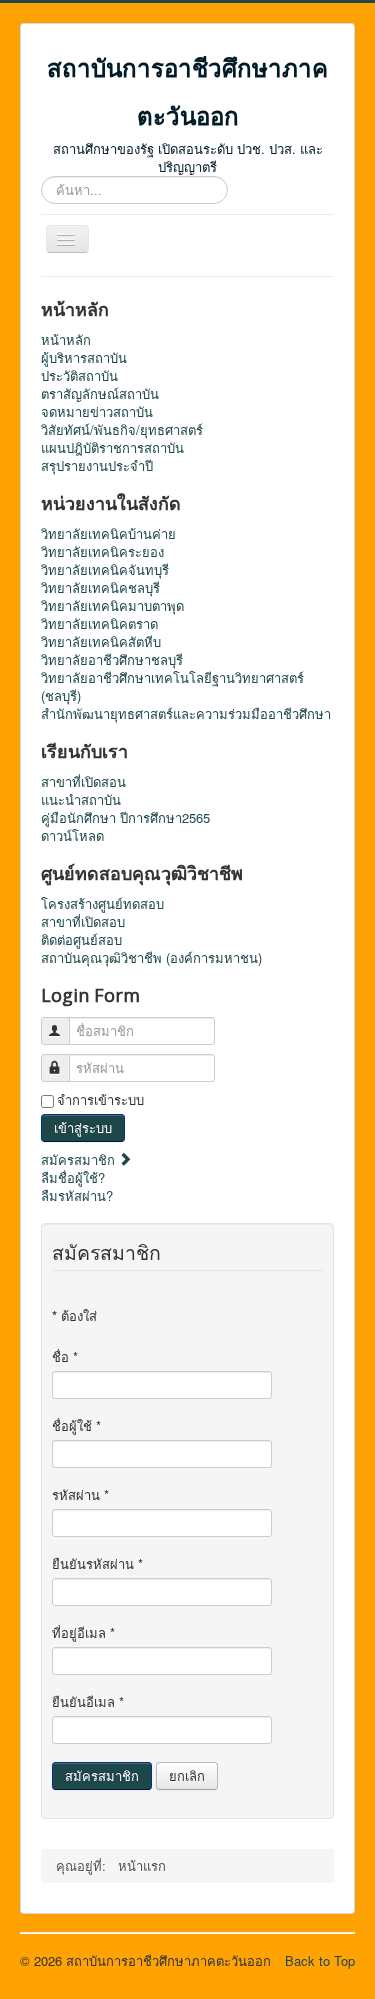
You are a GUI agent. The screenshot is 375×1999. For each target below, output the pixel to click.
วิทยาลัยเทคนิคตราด (99, 624)
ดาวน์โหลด (72, 836)
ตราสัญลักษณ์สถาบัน (100, 394)
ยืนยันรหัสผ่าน (97, 1564)
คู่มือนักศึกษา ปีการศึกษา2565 (125, 818)
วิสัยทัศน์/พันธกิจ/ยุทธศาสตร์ (122, 430)
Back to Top (320, 1960)
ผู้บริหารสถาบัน (84, 358)
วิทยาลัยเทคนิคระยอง (102, 552)
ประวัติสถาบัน (79, 376)
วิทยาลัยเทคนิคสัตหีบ (101, 642)
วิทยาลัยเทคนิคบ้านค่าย (108, 534)
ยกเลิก (187, 1775)
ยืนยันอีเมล (88, 1702)
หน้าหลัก (66, 340)
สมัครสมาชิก (80, 1159)
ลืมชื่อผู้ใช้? (73, 1177)
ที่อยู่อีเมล (83, 1633)
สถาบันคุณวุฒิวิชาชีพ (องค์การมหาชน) (151, 958)
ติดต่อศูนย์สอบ (81, 940)
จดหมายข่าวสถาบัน (97, 412)
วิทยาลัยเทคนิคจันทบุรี (105, 570)
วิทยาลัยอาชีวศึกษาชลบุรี (112, 660)
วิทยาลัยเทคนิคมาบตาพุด (112, 606)
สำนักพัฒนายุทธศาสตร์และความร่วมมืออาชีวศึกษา (186, 714)
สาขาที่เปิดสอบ (83, 922)
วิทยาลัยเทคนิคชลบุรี (100, 588)
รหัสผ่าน (80, 1495)
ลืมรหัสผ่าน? (77, 1195)
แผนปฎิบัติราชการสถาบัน (112, 448)
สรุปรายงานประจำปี (97, 466)
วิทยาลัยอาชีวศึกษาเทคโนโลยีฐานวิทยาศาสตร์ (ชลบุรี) (172, 687)
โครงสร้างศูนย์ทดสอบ (102, 904)
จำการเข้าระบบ (100, 1100)
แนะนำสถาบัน (81, 800)
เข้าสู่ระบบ (83, 1127)
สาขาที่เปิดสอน (83, 782)
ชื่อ (65, 1357)
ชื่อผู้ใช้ (76, 1426)
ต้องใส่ (74, 1316)
